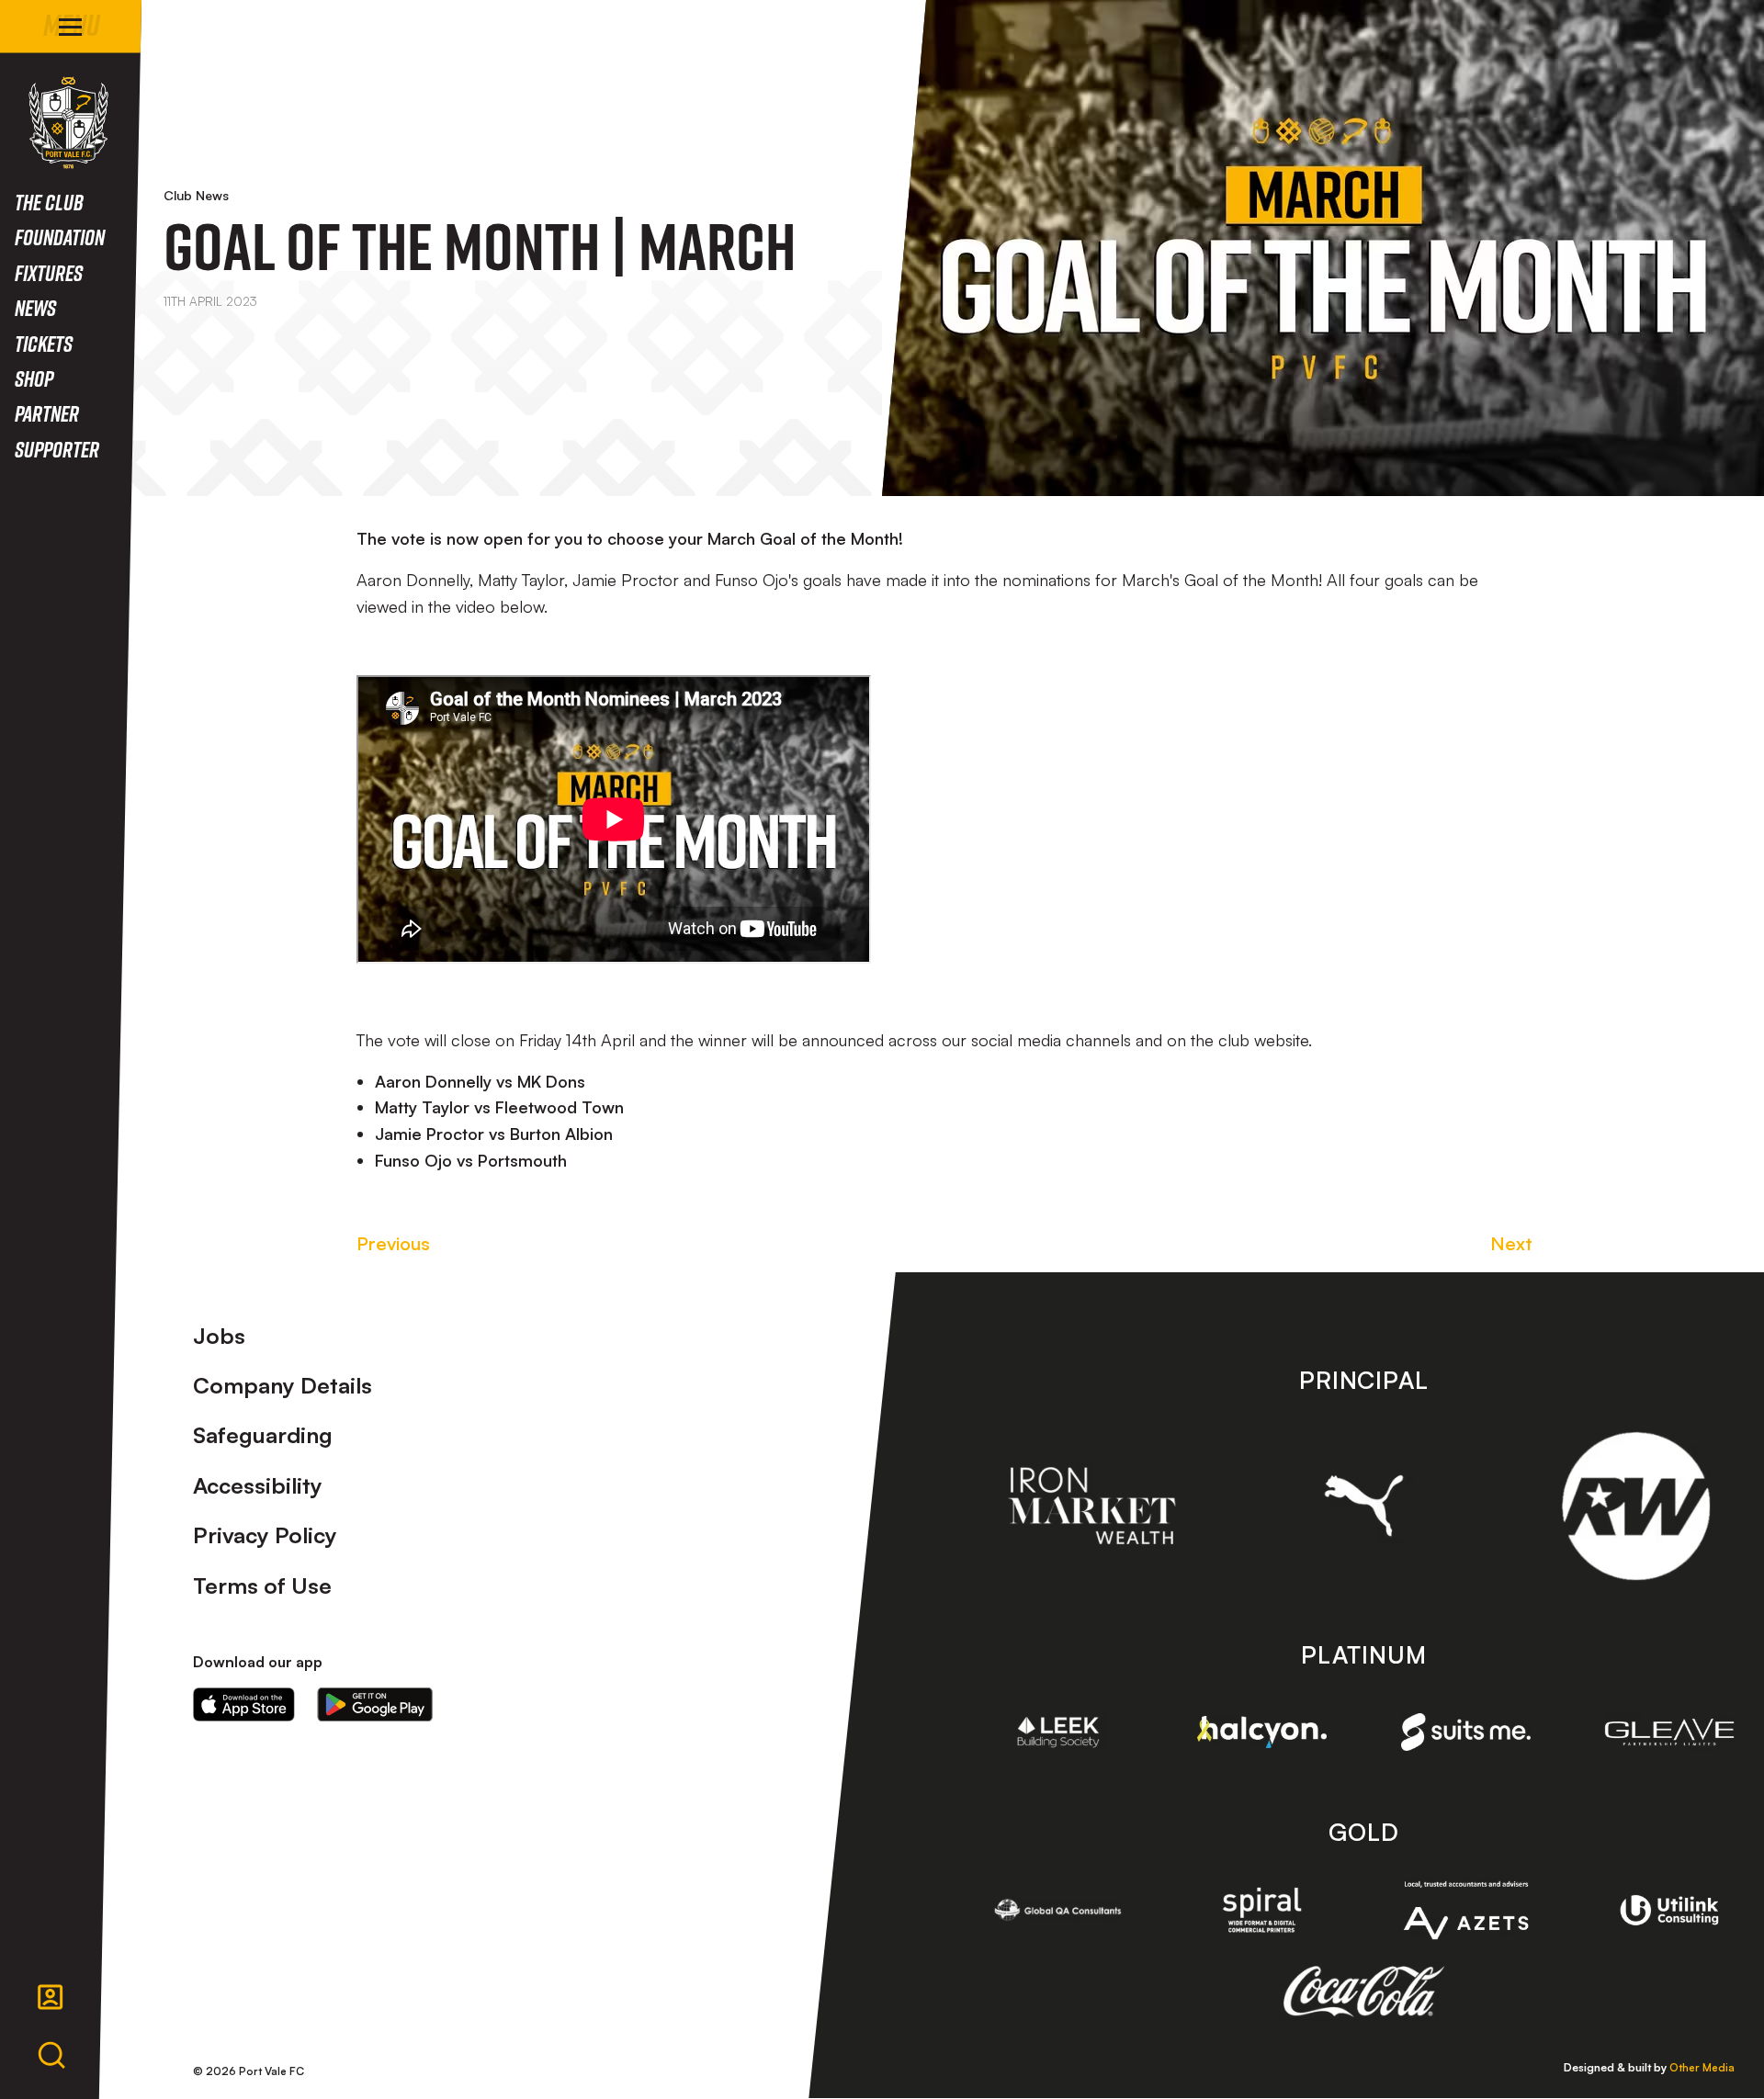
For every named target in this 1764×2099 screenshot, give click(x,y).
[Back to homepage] (68, 123)
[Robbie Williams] (1636, 1506)
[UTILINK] (1669, 1911)
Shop (34, 378)
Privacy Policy (265, 1535)
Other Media (1702, 2067)
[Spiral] (1262, 1910)
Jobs (219, 1336)
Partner (47, 413)
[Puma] (1364, 1506)
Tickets (44, 343)
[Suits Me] (1466, 1732)
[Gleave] (1669, 1732)
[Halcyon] (1262, 1732)
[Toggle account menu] (51, 1997)
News (35, 307)
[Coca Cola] (1364, 1992)
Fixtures (49, 272)
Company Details (283, 1385)
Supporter (57, 449)
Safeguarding (263, 1435)
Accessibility (258, 1485)
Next (1511, 1243)
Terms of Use (262, 1586)
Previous (393, 1243)
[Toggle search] (51, 2056)
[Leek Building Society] (1058, 1732)
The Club (49, 202)
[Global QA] (1058, 1910)
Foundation (60, 237)
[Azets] (1466, 1910)
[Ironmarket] (1092, 1506)
